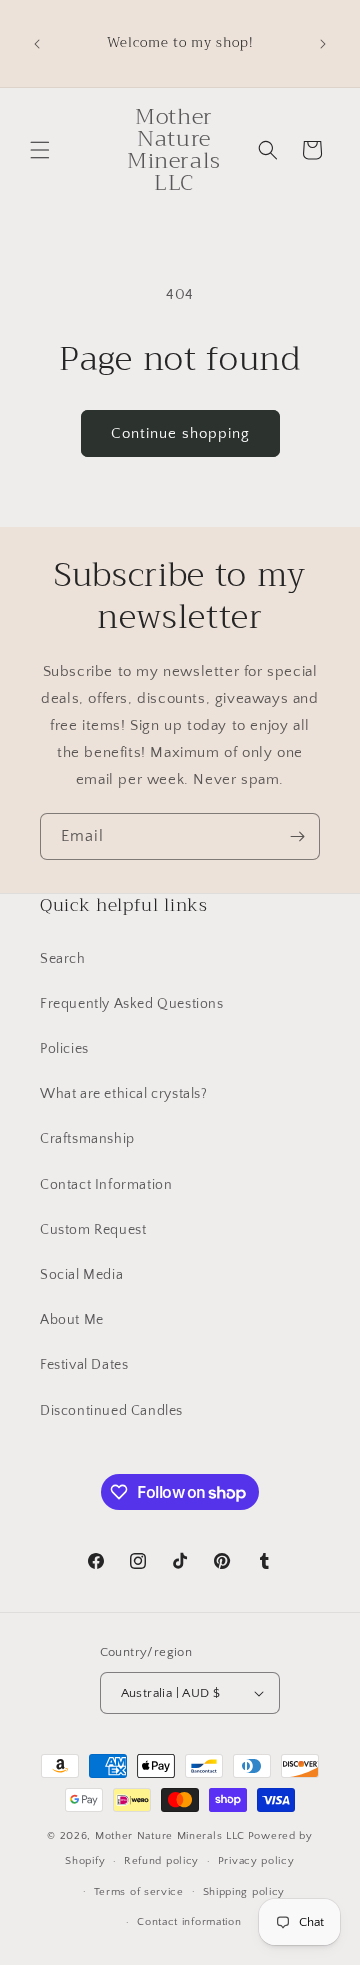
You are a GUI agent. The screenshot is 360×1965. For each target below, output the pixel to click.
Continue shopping (180, 433)
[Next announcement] (323, 44)
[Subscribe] (297, 836)
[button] (40, 150)
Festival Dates (84, 1365)
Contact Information (106, 1185)
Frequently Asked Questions (132, 1004)
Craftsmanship (87, 1139)
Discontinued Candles (111, 1411)
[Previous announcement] (37, 44)
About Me (72, 1320)
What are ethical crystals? (124, 1094)
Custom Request (93, 1230)
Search (63, 959)
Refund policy (161, 1861)
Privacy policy (256, 1861)
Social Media (81, 1275)
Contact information (189, 1922)
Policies (64, 1049)
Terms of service (139, 1892)
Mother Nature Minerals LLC (170, 1836)
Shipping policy (244, 1892)
